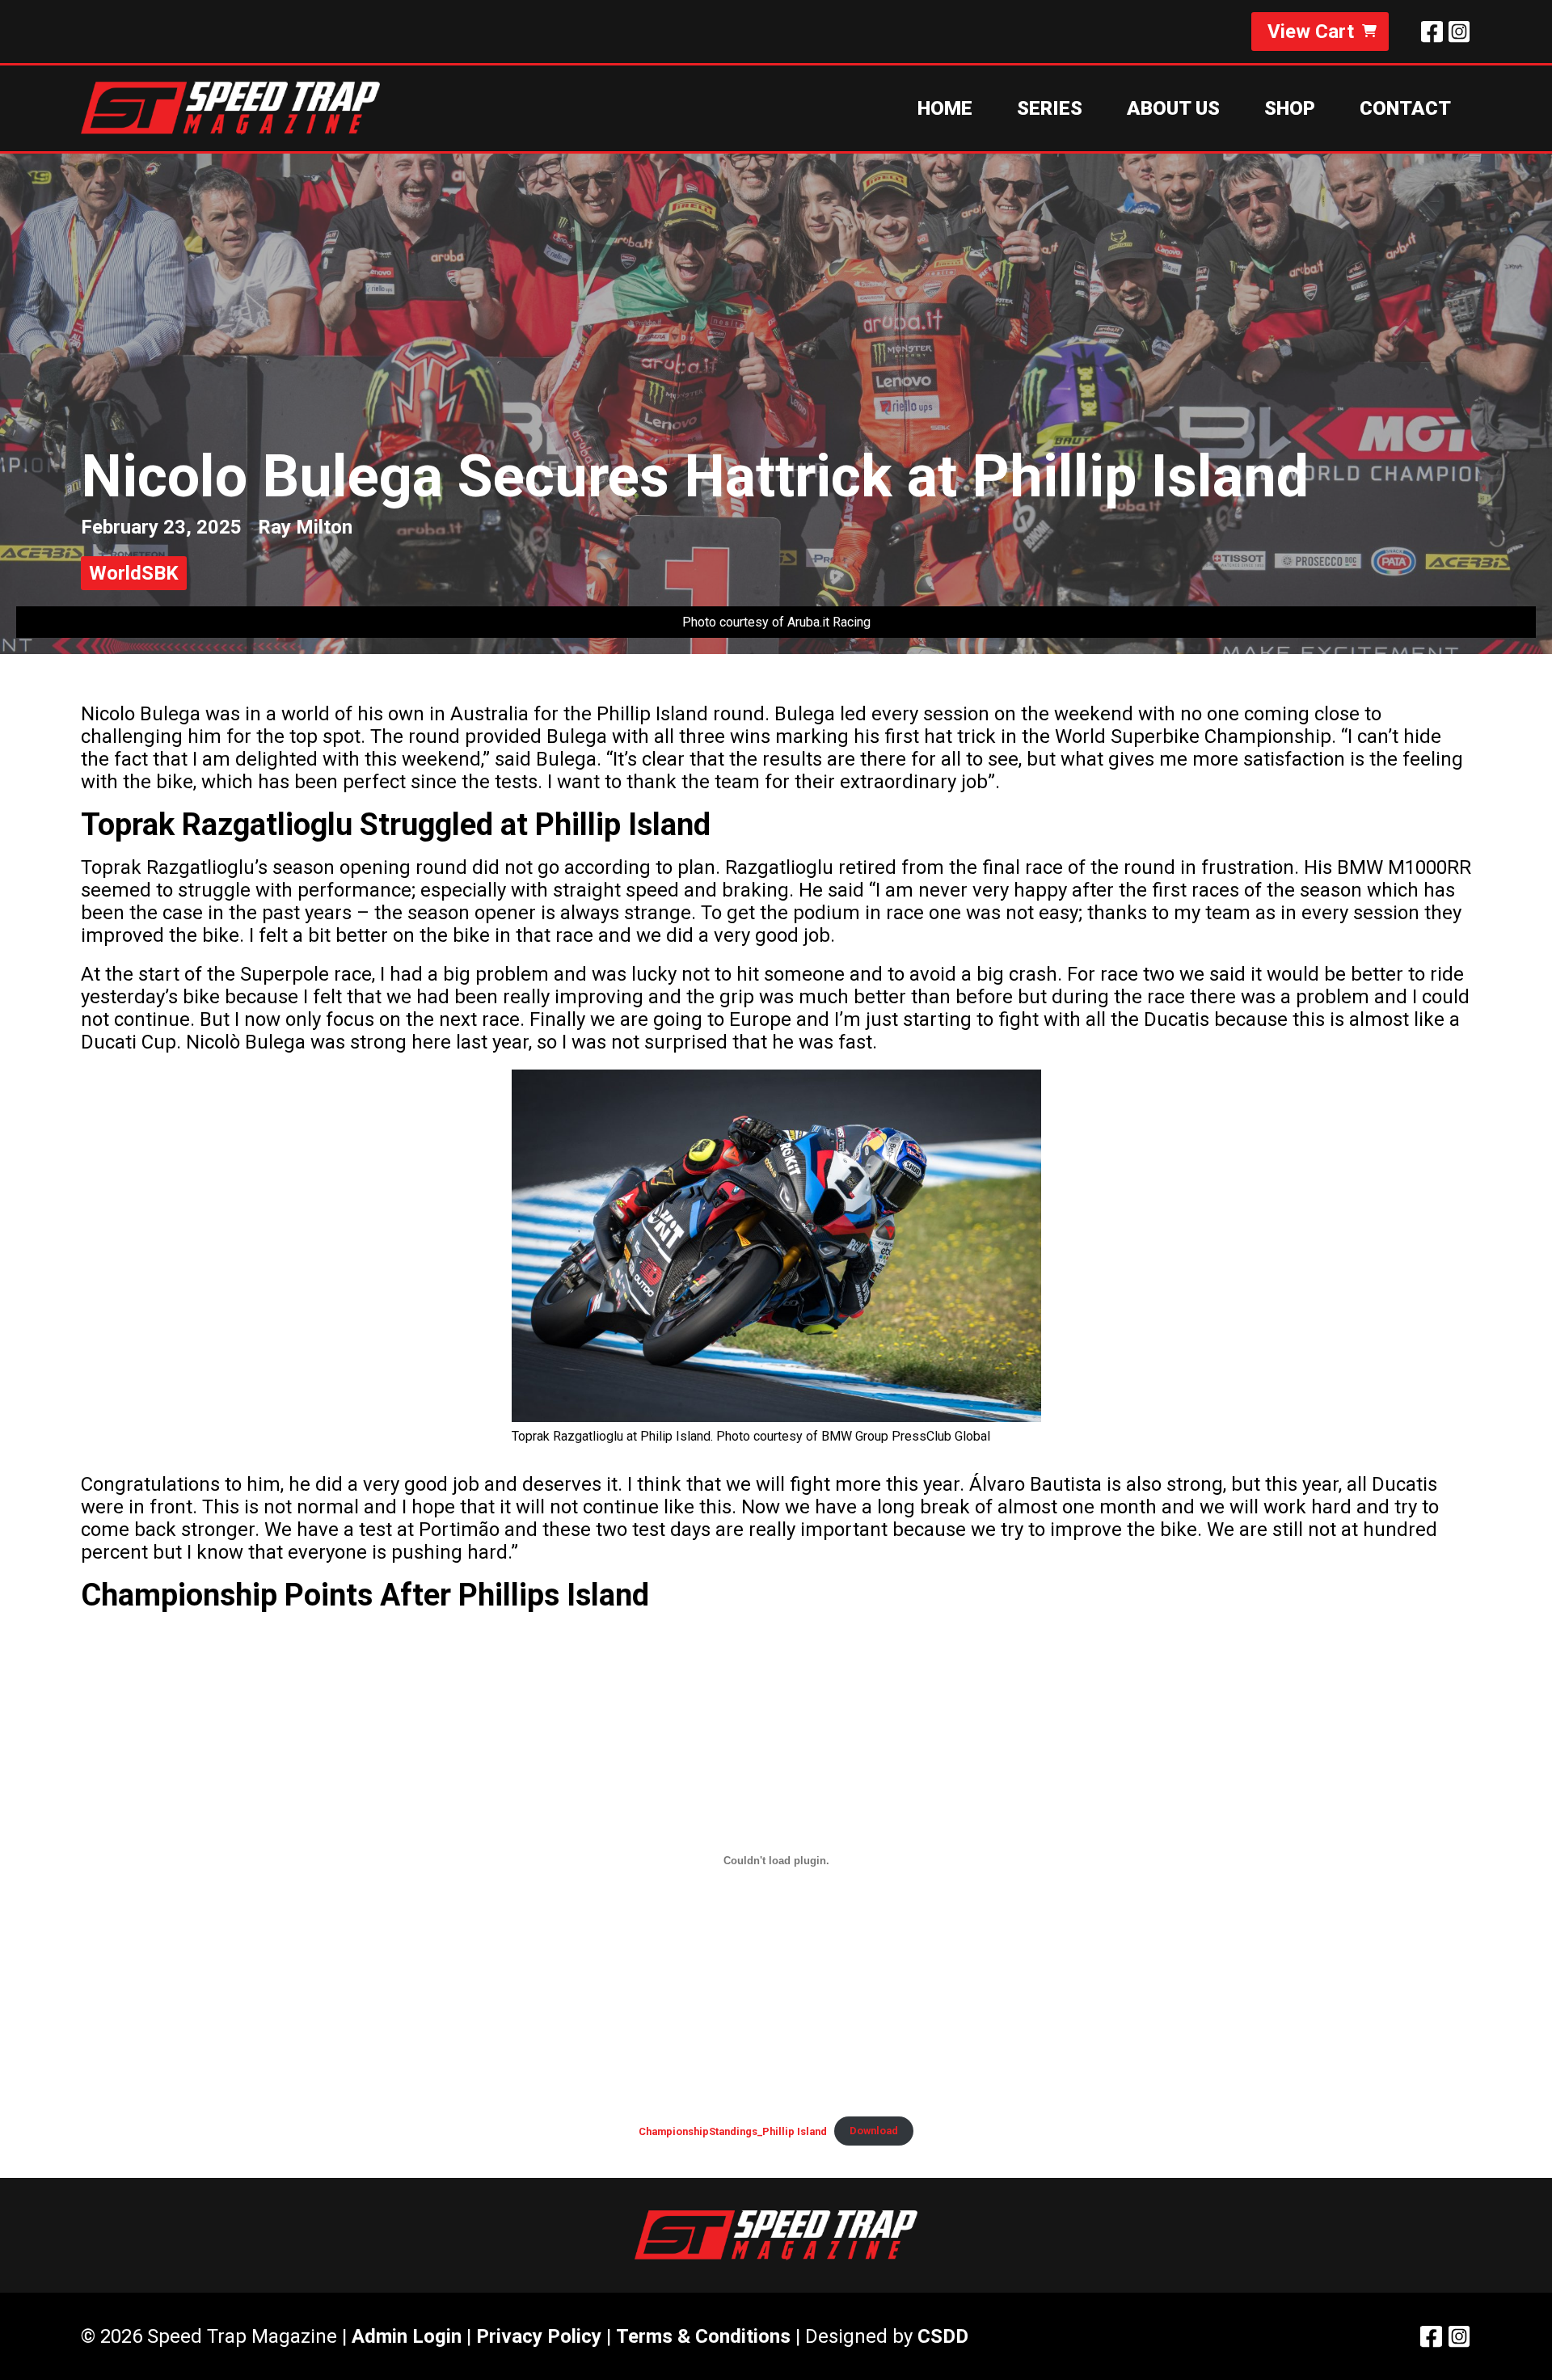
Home (945, 108)
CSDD (943, 2336)
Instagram (1459, 32)
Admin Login (407, 2336)
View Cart (1311, 32)
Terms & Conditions (703, 2336)
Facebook (1432, 32)
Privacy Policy (539, 2336)
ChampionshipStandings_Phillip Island (733, 2131)
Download (874, 2131)
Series (1050, 108)
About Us (1173, 108)
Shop (1290, 108)
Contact (1405, 108)
